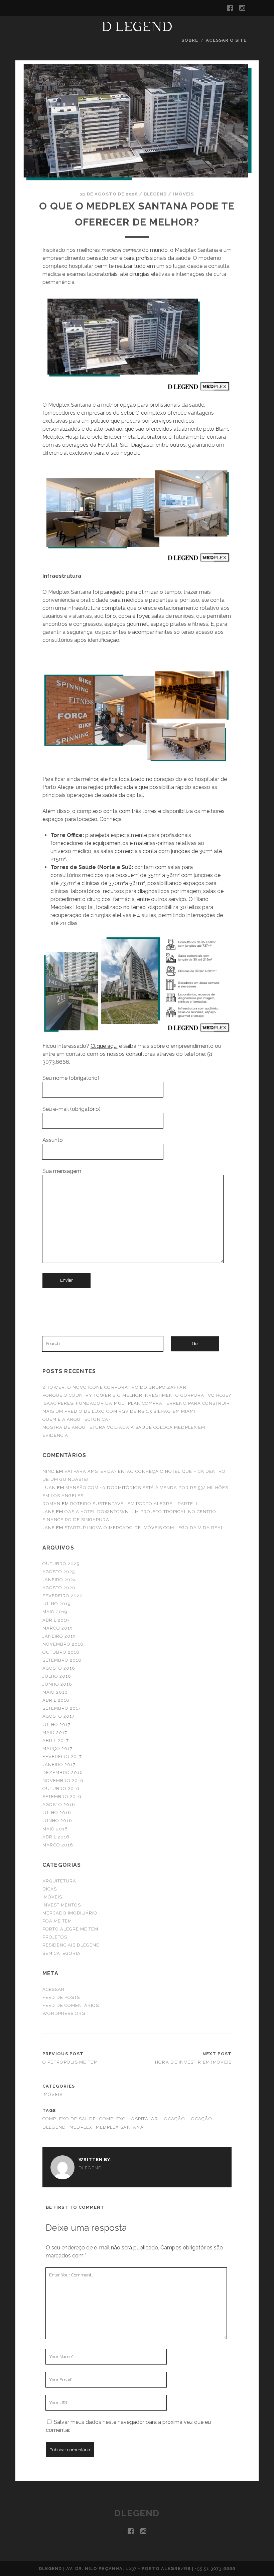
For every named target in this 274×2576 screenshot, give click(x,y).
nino (49, 1471)
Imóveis (183, 194)
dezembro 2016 (63, 1773)
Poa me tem (57, 1921)
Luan (49, 1488)
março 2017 (57, 1749)
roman (51, 1504)
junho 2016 (57, 1821)
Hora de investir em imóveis (193, 2062)
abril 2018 (56, 1700)
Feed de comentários (71, 2005)
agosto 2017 (58, 1716)
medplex (81, 2127)
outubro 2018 (61, 1652)
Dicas (50, 1889)
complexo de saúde (69, 2119)
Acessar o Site (226, 40)
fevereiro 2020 (63, 1596)
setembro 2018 (62, 1660)
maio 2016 (55, 1829)
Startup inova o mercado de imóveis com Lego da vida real (144, 1528)
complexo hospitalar (128, 2119)
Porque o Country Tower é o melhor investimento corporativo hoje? (137, 1395)
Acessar (53, 1989)
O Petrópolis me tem (70, 2062)
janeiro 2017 (59, 1765)
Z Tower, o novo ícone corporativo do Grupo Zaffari (115, 1387)
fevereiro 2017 (62, 1757)
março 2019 (58, 1628)
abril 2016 (56, 1837)
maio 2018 (55, 1692)
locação (173, 2119)
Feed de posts (61, 1997)
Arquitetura (59, 1881)
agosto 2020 (59, 1588)
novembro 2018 (63, 1644)
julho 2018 (57, 1676)
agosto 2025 (59, 1572)
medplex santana (120, 2127)
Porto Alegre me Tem (71, 1929)
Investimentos (62, 1905)
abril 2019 (56, 1620)
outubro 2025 (61, 1564)
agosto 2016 (59, 1805)
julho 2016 (57, 1813)
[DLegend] (137, 28)
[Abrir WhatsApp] (257, 2559)
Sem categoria (62, 1953)
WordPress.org (64, 2013)
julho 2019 (57, 1604)
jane (49, 1512)
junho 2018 (57, 1684)
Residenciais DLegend (71, 1945)
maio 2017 (55, 1733)
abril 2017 (56, 1741)
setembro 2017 (62, 1708)
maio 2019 (55, 1612)
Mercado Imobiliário (70, 1913)
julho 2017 (56, 1725)
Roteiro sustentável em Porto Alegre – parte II (134, 1504)
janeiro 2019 (59, 1636)
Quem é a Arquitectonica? (77, 1419)
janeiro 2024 (59, 1580)
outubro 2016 (61, 1789)
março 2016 (58, 1845)
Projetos (55, 1937)
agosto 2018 (59, 1668)
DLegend (155, 194)
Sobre (190, 40)
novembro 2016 (63, 1781)
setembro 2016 (62, 1797)
